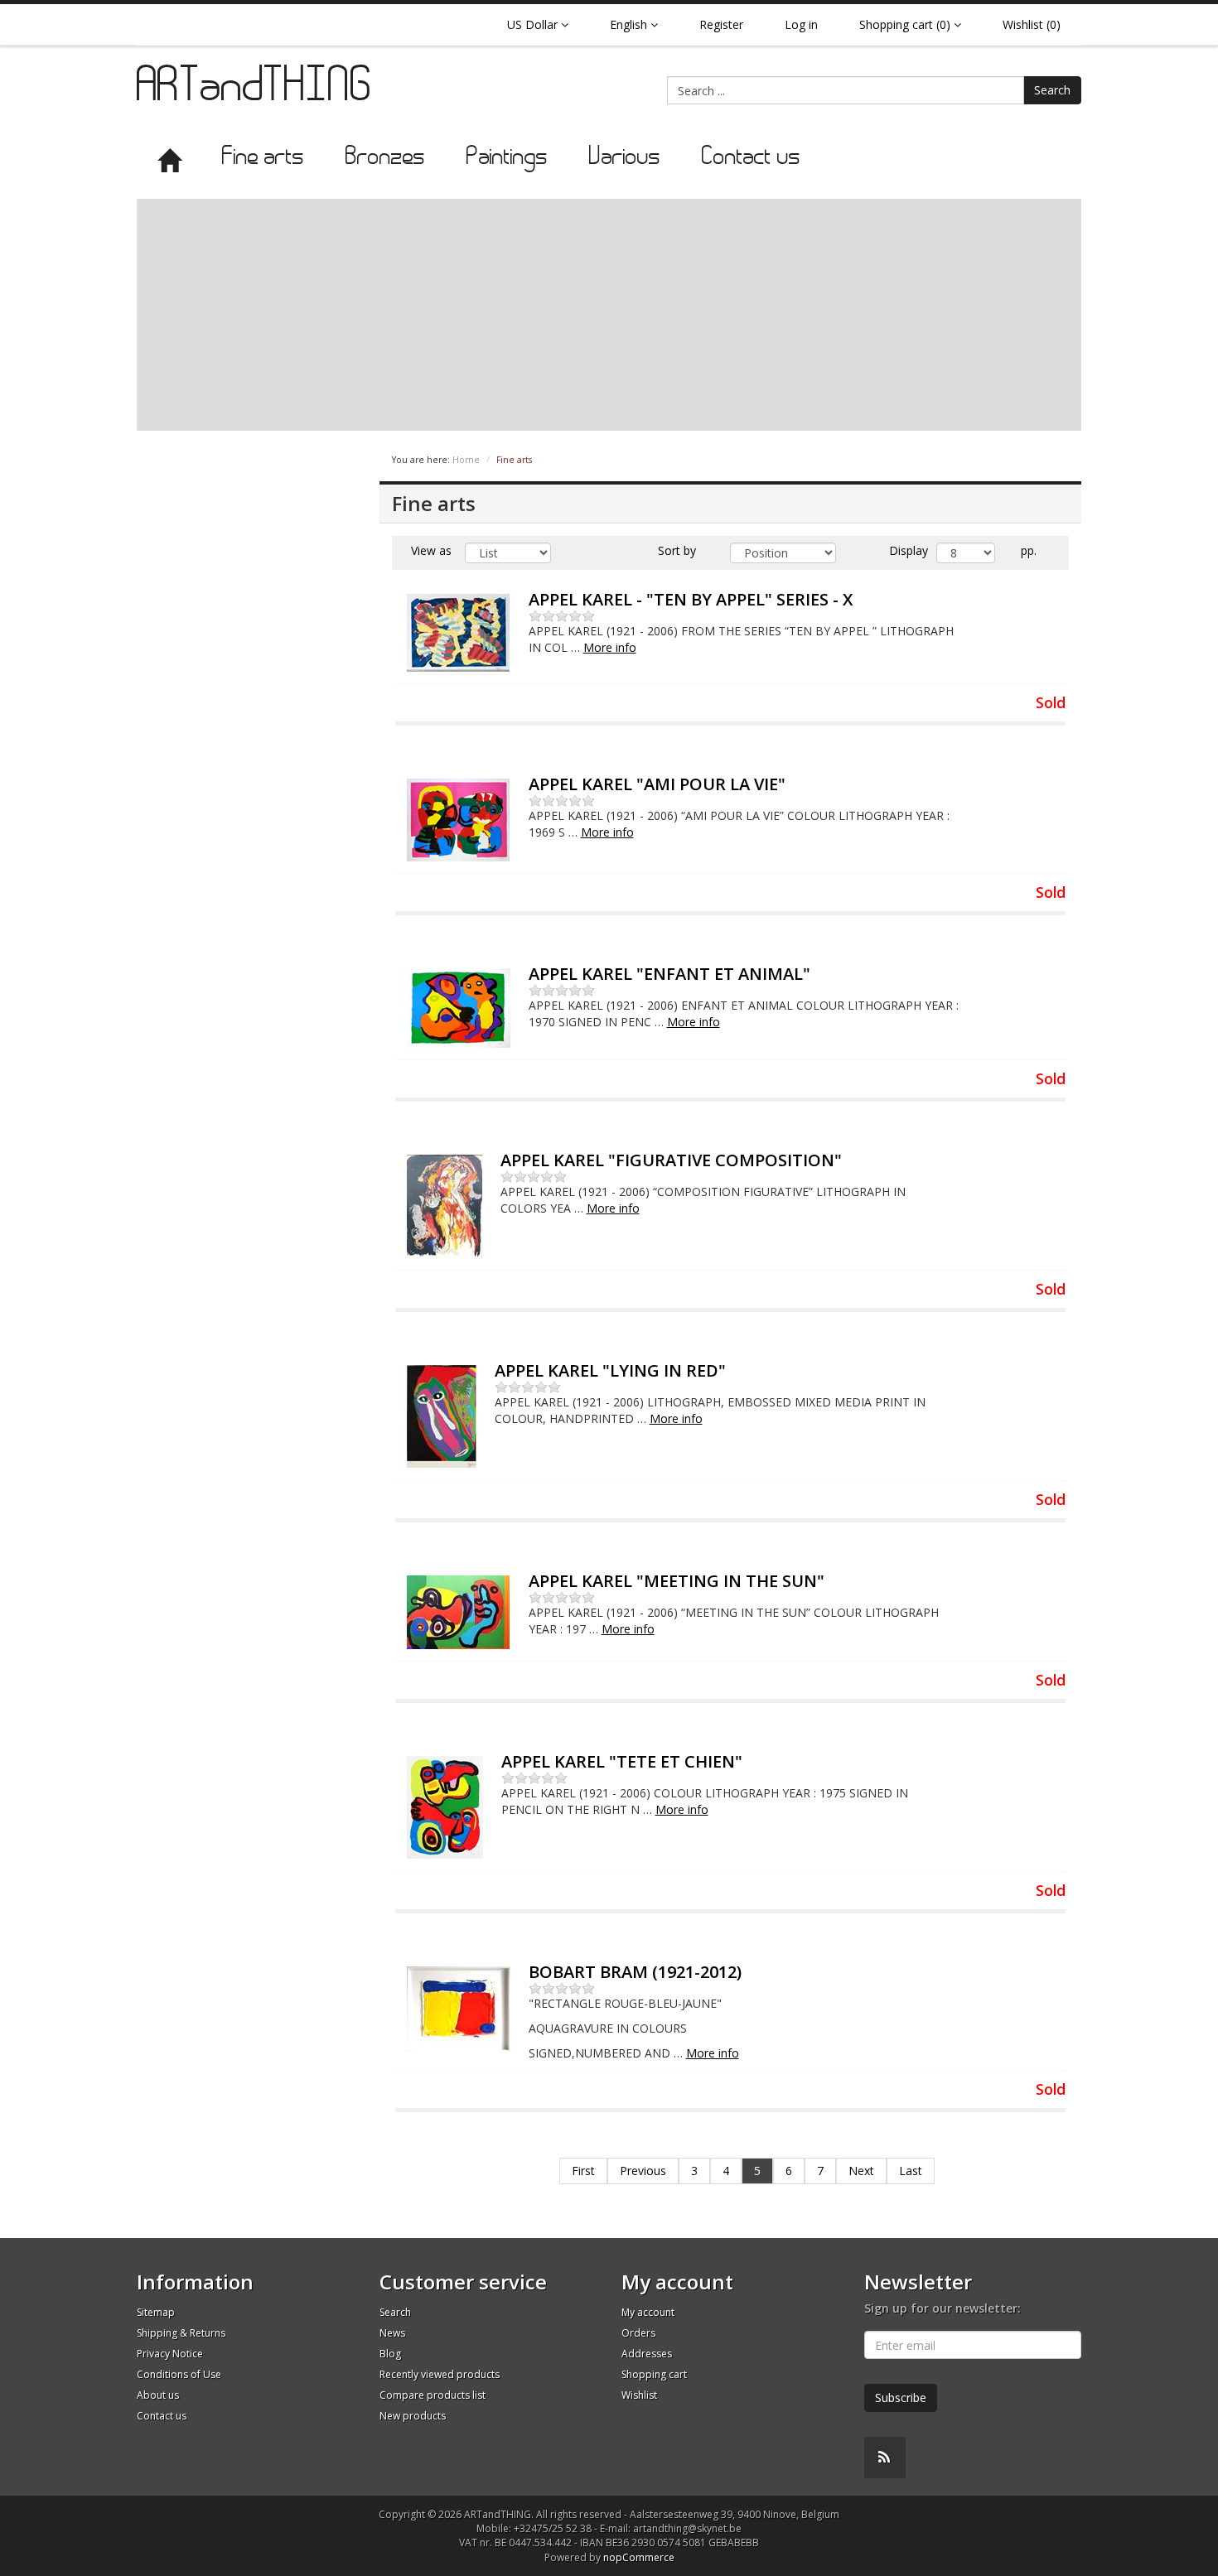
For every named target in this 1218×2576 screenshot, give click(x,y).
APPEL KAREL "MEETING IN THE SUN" (677, 1581)
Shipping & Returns (181, 2333)
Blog (390, 2354)
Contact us (751, 158)
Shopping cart (654, 2374)
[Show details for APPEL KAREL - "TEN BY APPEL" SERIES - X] (459, 633)
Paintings (507, 158)
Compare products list (433, 2395)
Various (625, 158)
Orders (638, 2333)
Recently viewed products (440, 2374)
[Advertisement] (609, 315)
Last (911, 2171)
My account (648, 2312)
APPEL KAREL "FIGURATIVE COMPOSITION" (671, 1160)
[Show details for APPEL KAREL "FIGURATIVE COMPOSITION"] (445, 1206)
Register (721, 24)
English (630, 24)
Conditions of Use (179, 2374)
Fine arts (263, 158)
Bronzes (385, 158)
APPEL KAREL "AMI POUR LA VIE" (657, 784)
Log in (801, 24)
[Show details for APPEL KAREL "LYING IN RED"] (442, 1417)
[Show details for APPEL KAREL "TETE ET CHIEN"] (445, 1808)
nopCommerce (639, 2557)
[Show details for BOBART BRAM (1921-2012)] (459, 2009)
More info (610, 647)
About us (158, 2395)
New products (413, 2416)
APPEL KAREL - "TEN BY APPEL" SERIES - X (691, 599)
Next (861, 2171)
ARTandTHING (255, 89)
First (583, 2171)
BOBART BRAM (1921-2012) (635, 1972)
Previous (643, 2171)
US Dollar (534, 24)
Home (466, 460)
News (392, 2333)
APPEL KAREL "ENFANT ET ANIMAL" (669, 974)
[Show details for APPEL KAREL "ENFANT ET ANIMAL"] (459, 1008)
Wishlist (639, 2395)
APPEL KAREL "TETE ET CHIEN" (622, 1761)
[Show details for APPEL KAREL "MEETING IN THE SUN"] (459, 1612)
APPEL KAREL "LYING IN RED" (610, 1370)
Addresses (647, 2354)
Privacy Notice (170, 2354)
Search (1052, 90)
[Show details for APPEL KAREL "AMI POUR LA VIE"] (459, 820)
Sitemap (156, 2312)
